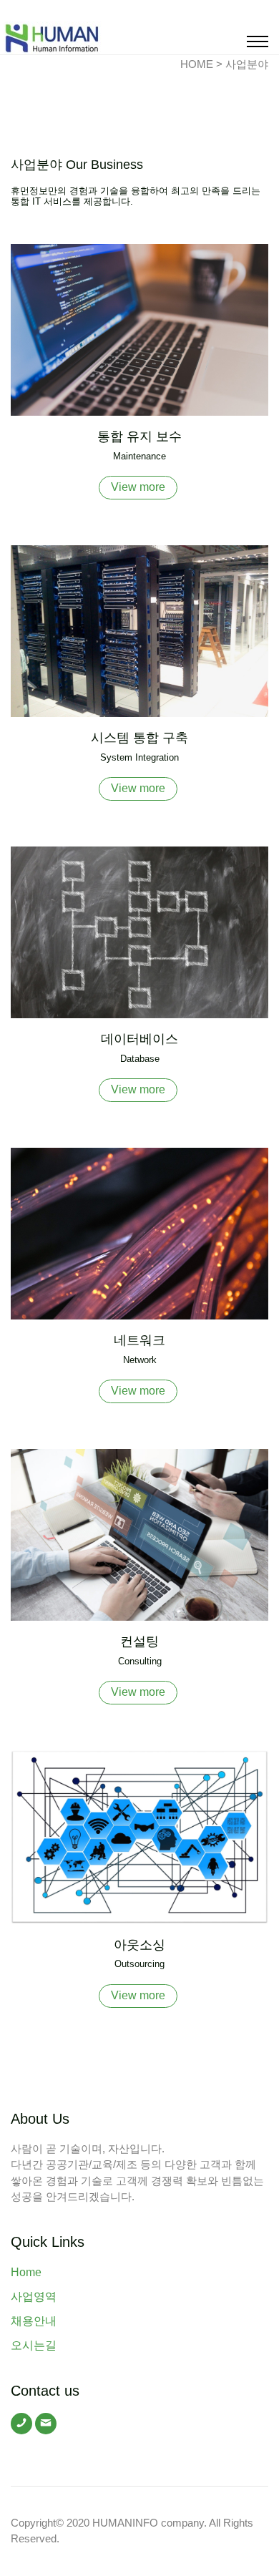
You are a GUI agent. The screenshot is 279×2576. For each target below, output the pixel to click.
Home (26, 2272)
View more (138, 487)
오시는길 (34, 2345)
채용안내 (34, 2321)
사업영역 (34, 2297)
